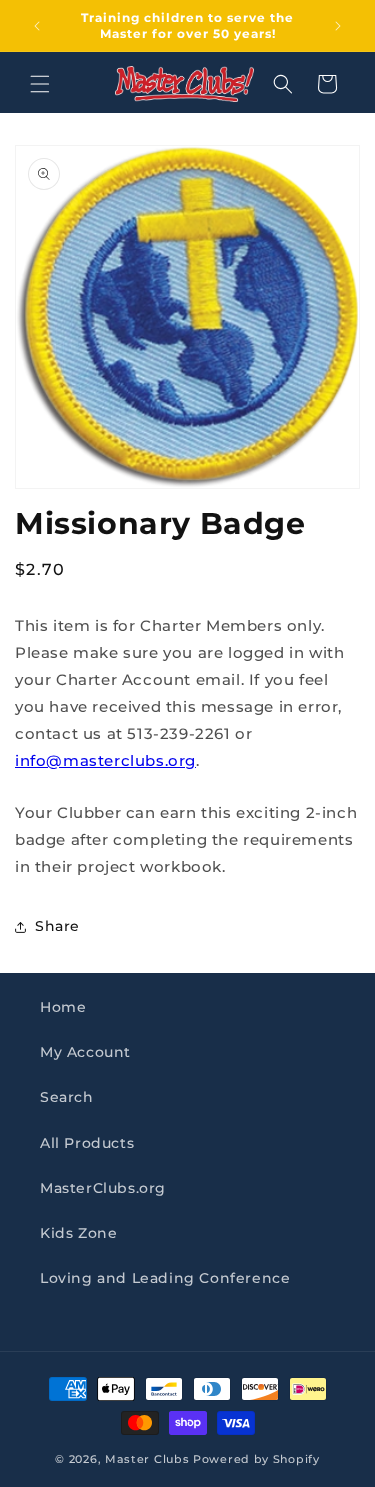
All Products (87, 1143)
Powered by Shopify (256, 1459)
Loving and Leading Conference (165, 1278)
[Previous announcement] (37, 26)
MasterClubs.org (103, 1188)
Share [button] (57, 926)
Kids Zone (78, 1233)
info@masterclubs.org (105, 760)
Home (63, 1007)
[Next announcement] (338, 26)
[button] (40, 84)
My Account (85, 1052)
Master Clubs (147, 1459)
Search (67, 1097)
